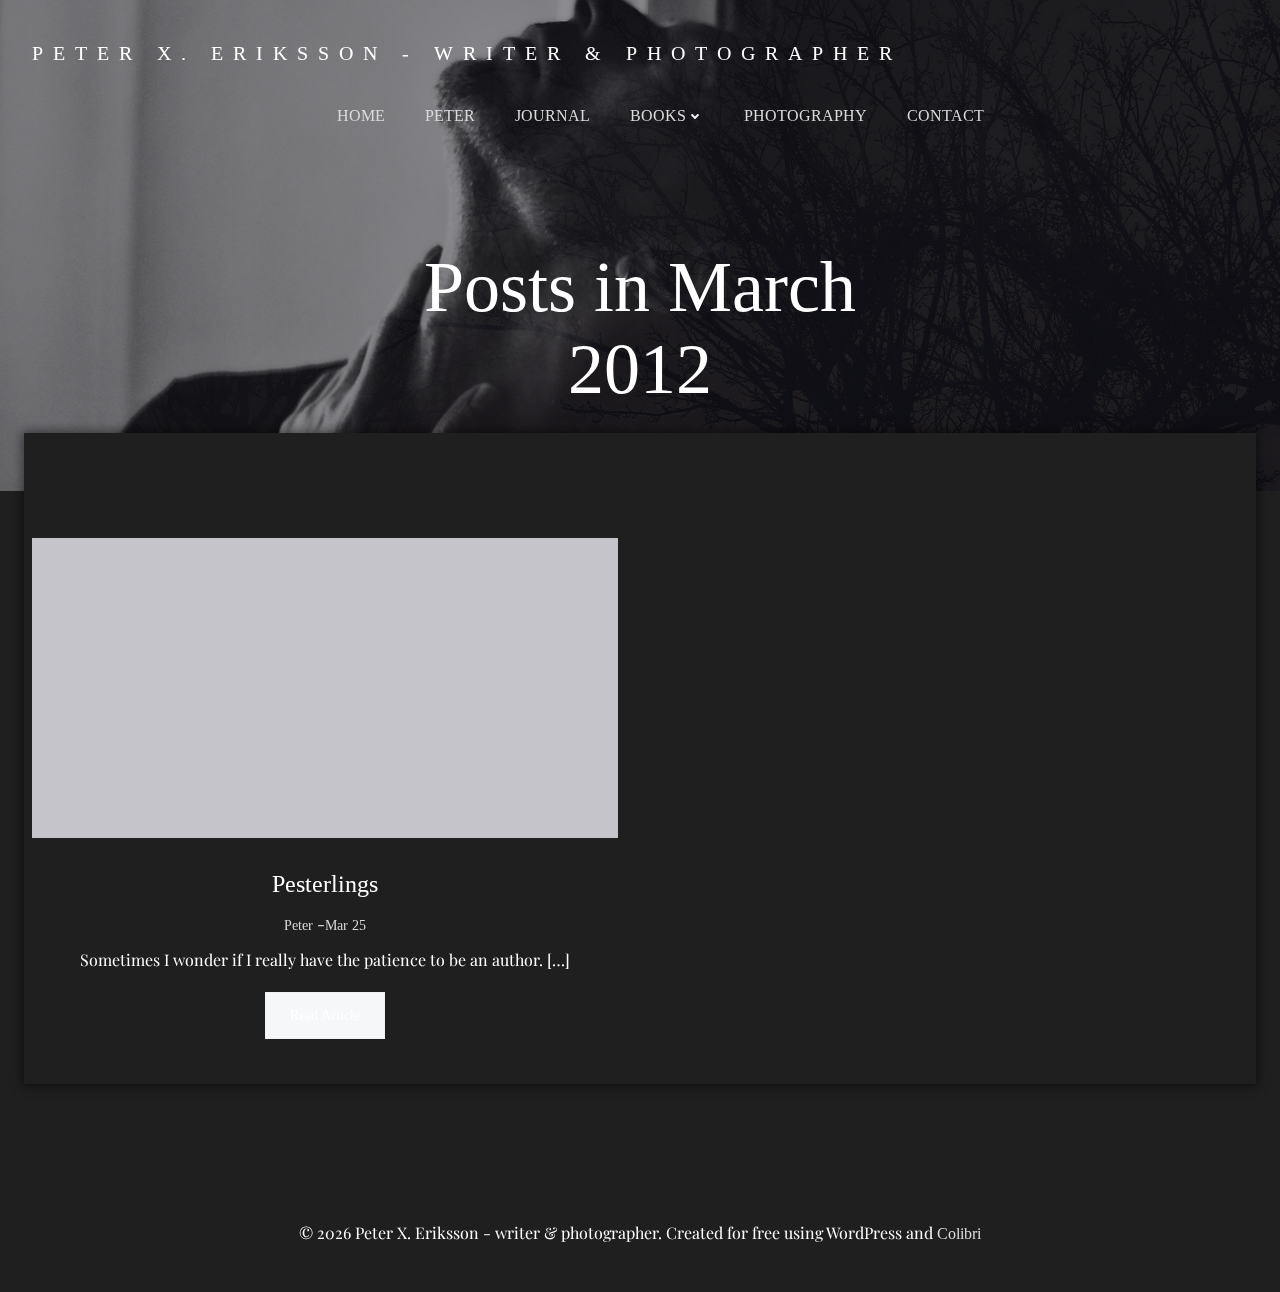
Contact (945, 115)
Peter (450, 115)
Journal (552, 115)
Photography (805, 115)
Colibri (959, 1233)
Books (658, 115)
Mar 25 (345, 925)
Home (361, 115)
